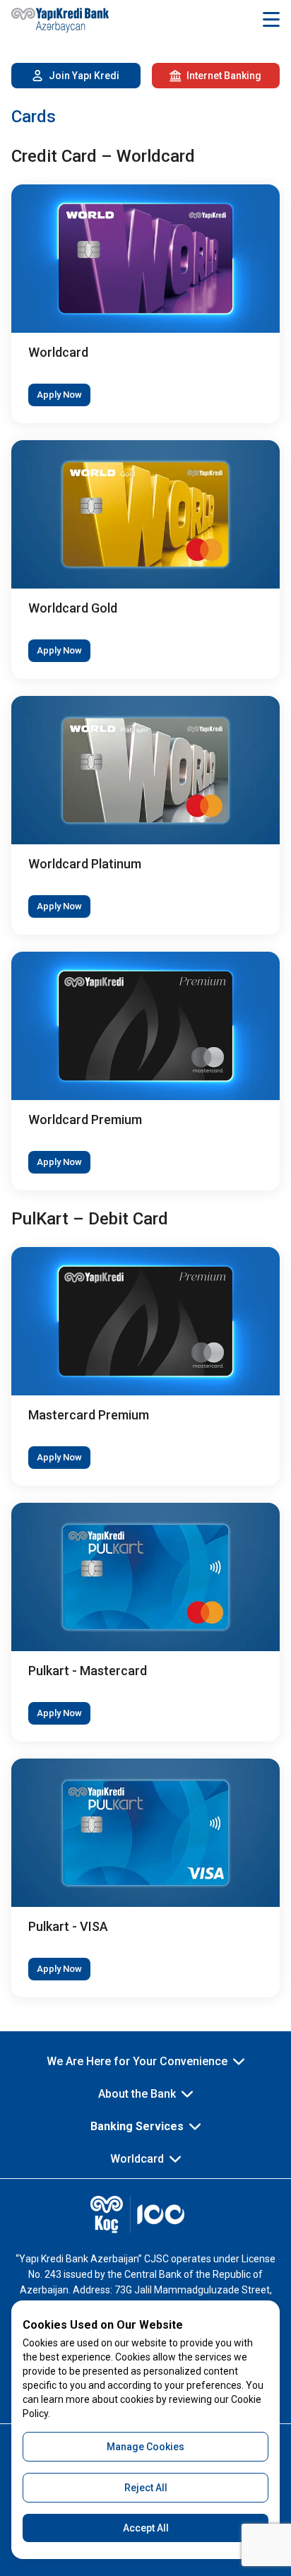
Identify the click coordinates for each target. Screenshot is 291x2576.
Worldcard (137, 2159)
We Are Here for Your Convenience (137, 2061)
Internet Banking (224, 76)
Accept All (146, 2528)
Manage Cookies (145, 2447)
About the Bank (137, 2094)
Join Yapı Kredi (84, 76)
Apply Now (59, 395)
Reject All (146, 2488)
